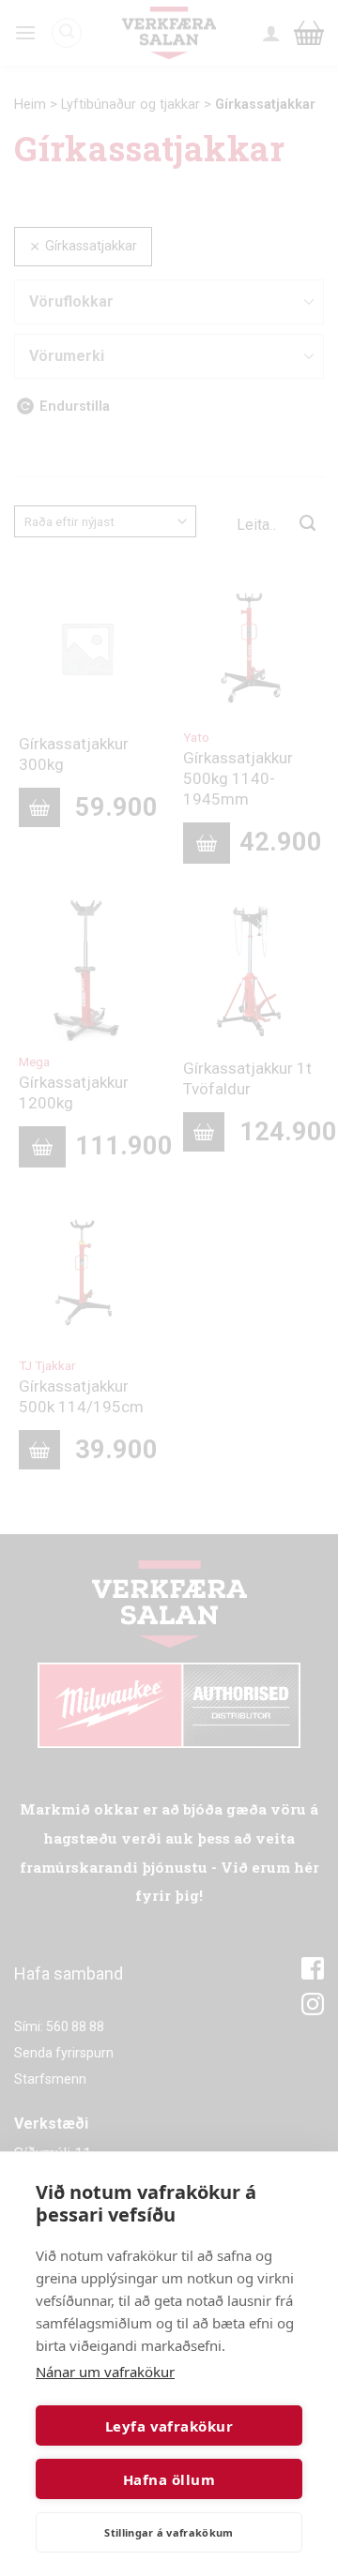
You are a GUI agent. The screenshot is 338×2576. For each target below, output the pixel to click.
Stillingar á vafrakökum (169, 2532)
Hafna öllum (169, 2479)
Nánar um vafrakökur (105, 2372)
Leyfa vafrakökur (169, 2426)
